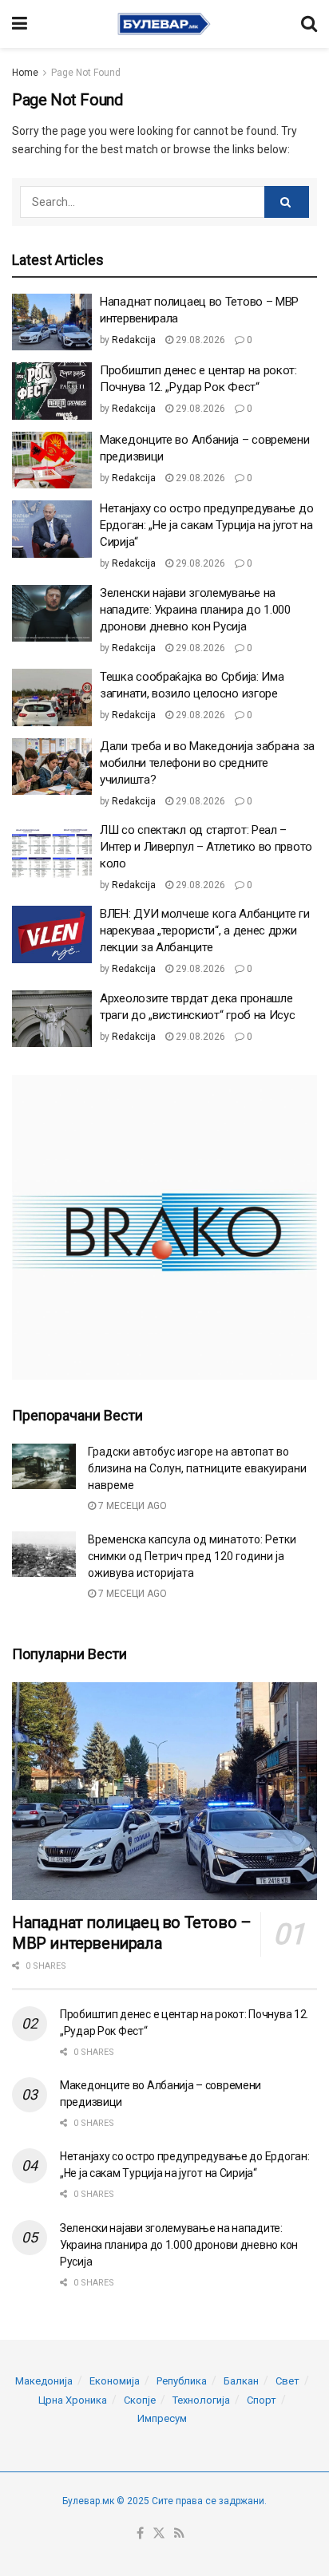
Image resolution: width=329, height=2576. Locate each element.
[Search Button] (309, 24)
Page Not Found (86, 73)
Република (182, 2381)
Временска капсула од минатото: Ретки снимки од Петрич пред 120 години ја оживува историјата (192, 1556)
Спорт (262, 2400)
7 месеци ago (131, 1506)
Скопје (140, 2400)
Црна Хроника (73, 2400)
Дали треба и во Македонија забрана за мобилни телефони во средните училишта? (207, 763)
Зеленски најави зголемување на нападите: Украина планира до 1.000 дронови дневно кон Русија (195, 610)
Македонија (44, 2381)
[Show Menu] (20, 24)
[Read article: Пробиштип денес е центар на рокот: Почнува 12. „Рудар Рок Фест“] (52, 391)
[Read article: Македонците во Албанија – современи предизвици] (52, 460)
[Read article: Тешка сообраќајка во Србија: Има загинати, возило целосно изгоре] (52, 697)
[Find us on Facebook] (140, 2534)
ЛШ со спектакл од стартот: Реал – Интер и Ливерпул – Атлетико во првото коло (206, 847)
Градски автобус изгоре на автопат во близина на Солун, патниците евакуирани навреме (197, 1468)
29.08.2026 (199, 340)
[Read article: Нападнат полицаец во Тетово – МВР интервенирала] (52, 322)
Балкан (241, 2381)
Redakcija (134, 340)
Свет (287, 2381)
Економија (115, 2381)
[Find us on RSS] (179, 2534)
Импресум (162, 2418)
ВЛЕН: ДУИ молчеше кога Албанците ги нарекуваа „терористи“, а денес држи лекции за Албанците (205, 930)
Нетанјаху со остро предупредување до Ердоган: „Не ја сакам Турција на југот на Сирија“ (206, 525)
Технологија (201, 2400)
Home (25, 73)
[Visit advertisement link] (164, 1227)
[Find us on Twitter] (159, 2534)
